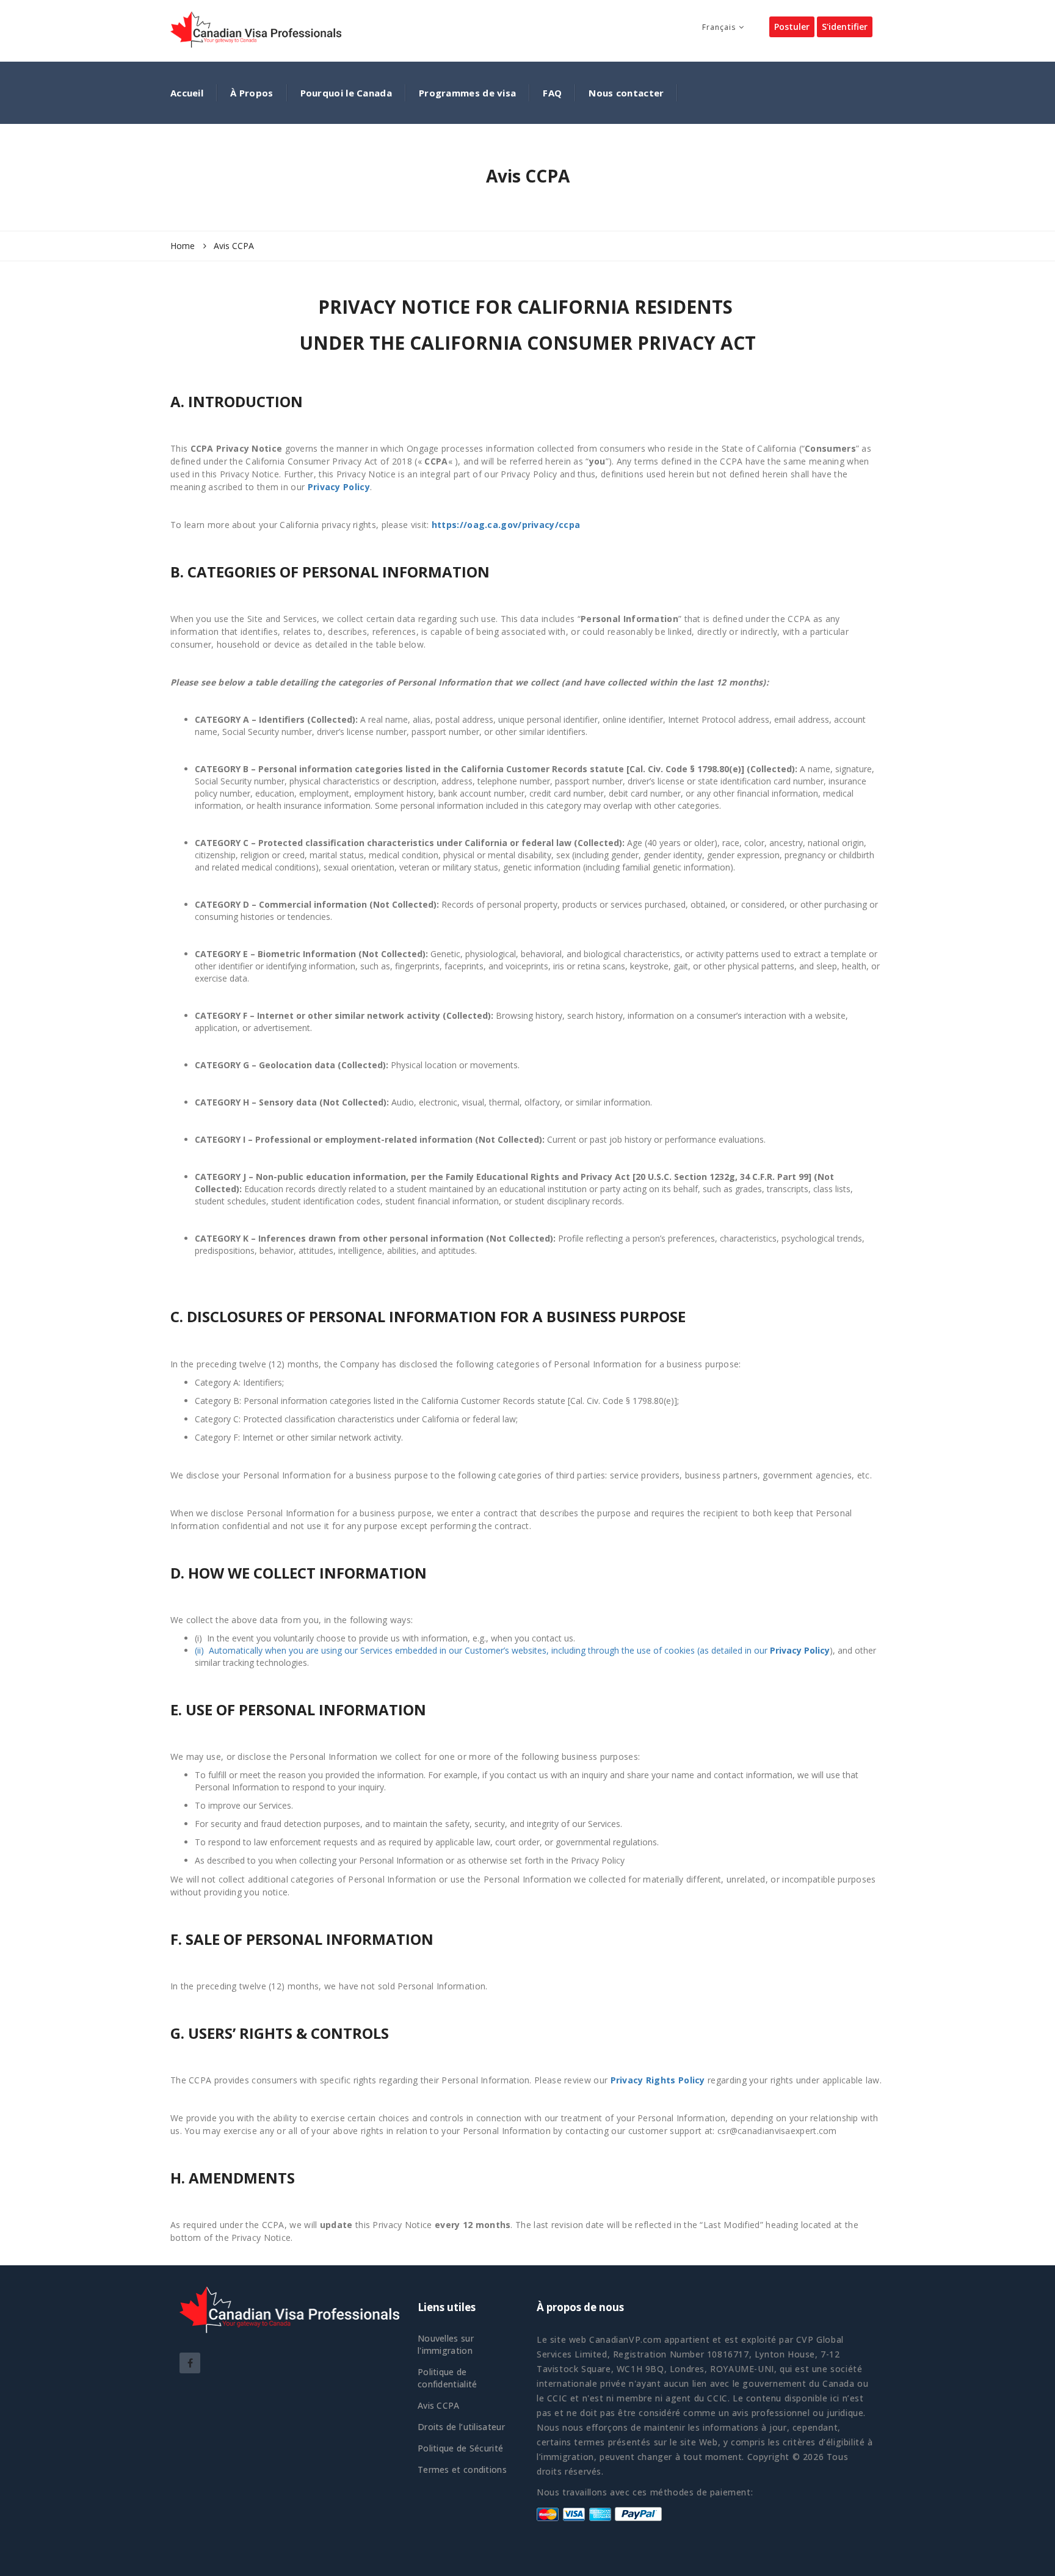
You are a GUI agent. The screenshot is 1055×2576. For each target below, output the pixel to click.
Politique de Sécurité (460, 2448)
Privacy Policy (339, 487)
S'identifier (845, 27)
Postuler (792, 27)
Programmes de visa (467, 93)
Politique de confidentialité (448, 2378)
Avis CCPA (439, 2405)
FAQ (552, 93)
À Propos (252, 93)
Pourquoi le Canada (346, 93)
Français (719, 27)
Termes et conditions (462, 2469)
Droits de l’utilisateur (461, 2427)
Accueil (187, 93)
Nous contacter (626, 93)
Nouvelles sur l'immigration (446, 2344)
